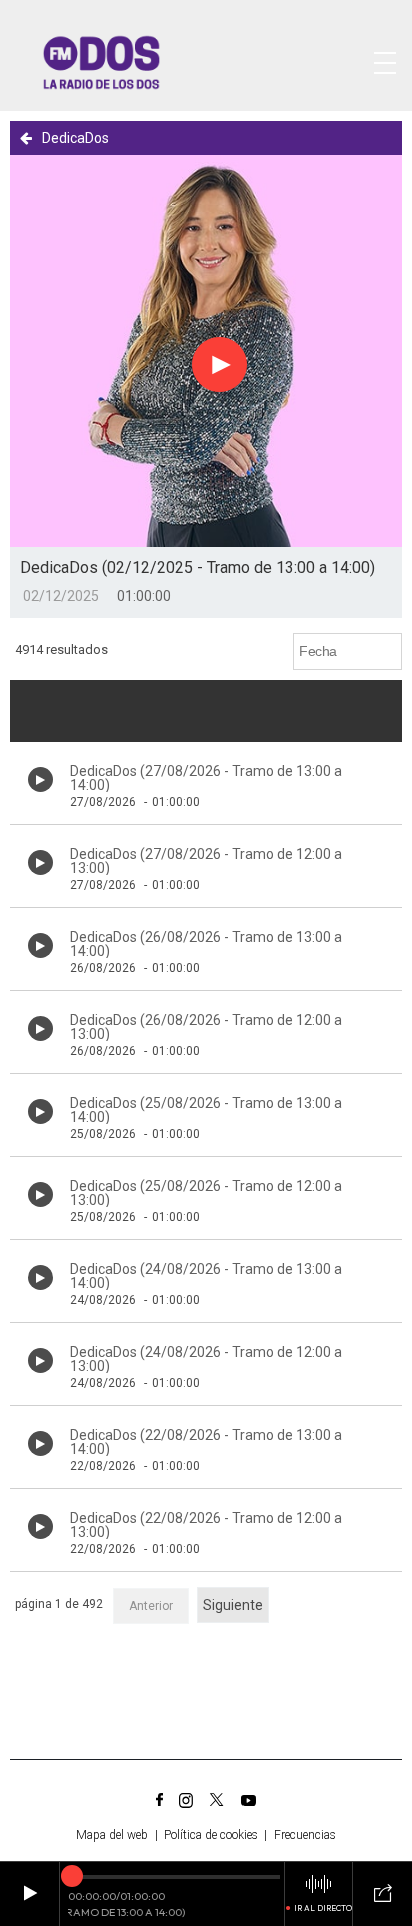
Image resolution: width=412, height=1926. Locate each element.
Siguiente (233, 1605)
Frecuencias (305, 1835)
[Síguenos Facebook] (159, 1800)
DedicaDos (75, 138)
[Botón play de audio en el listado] (40, 779)
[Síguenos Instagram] (186, 1800)
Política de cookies (211, 1835)
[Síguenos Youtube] (248, 1800)
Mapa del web (112, 1835)
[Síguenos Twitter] (217, 1800)
